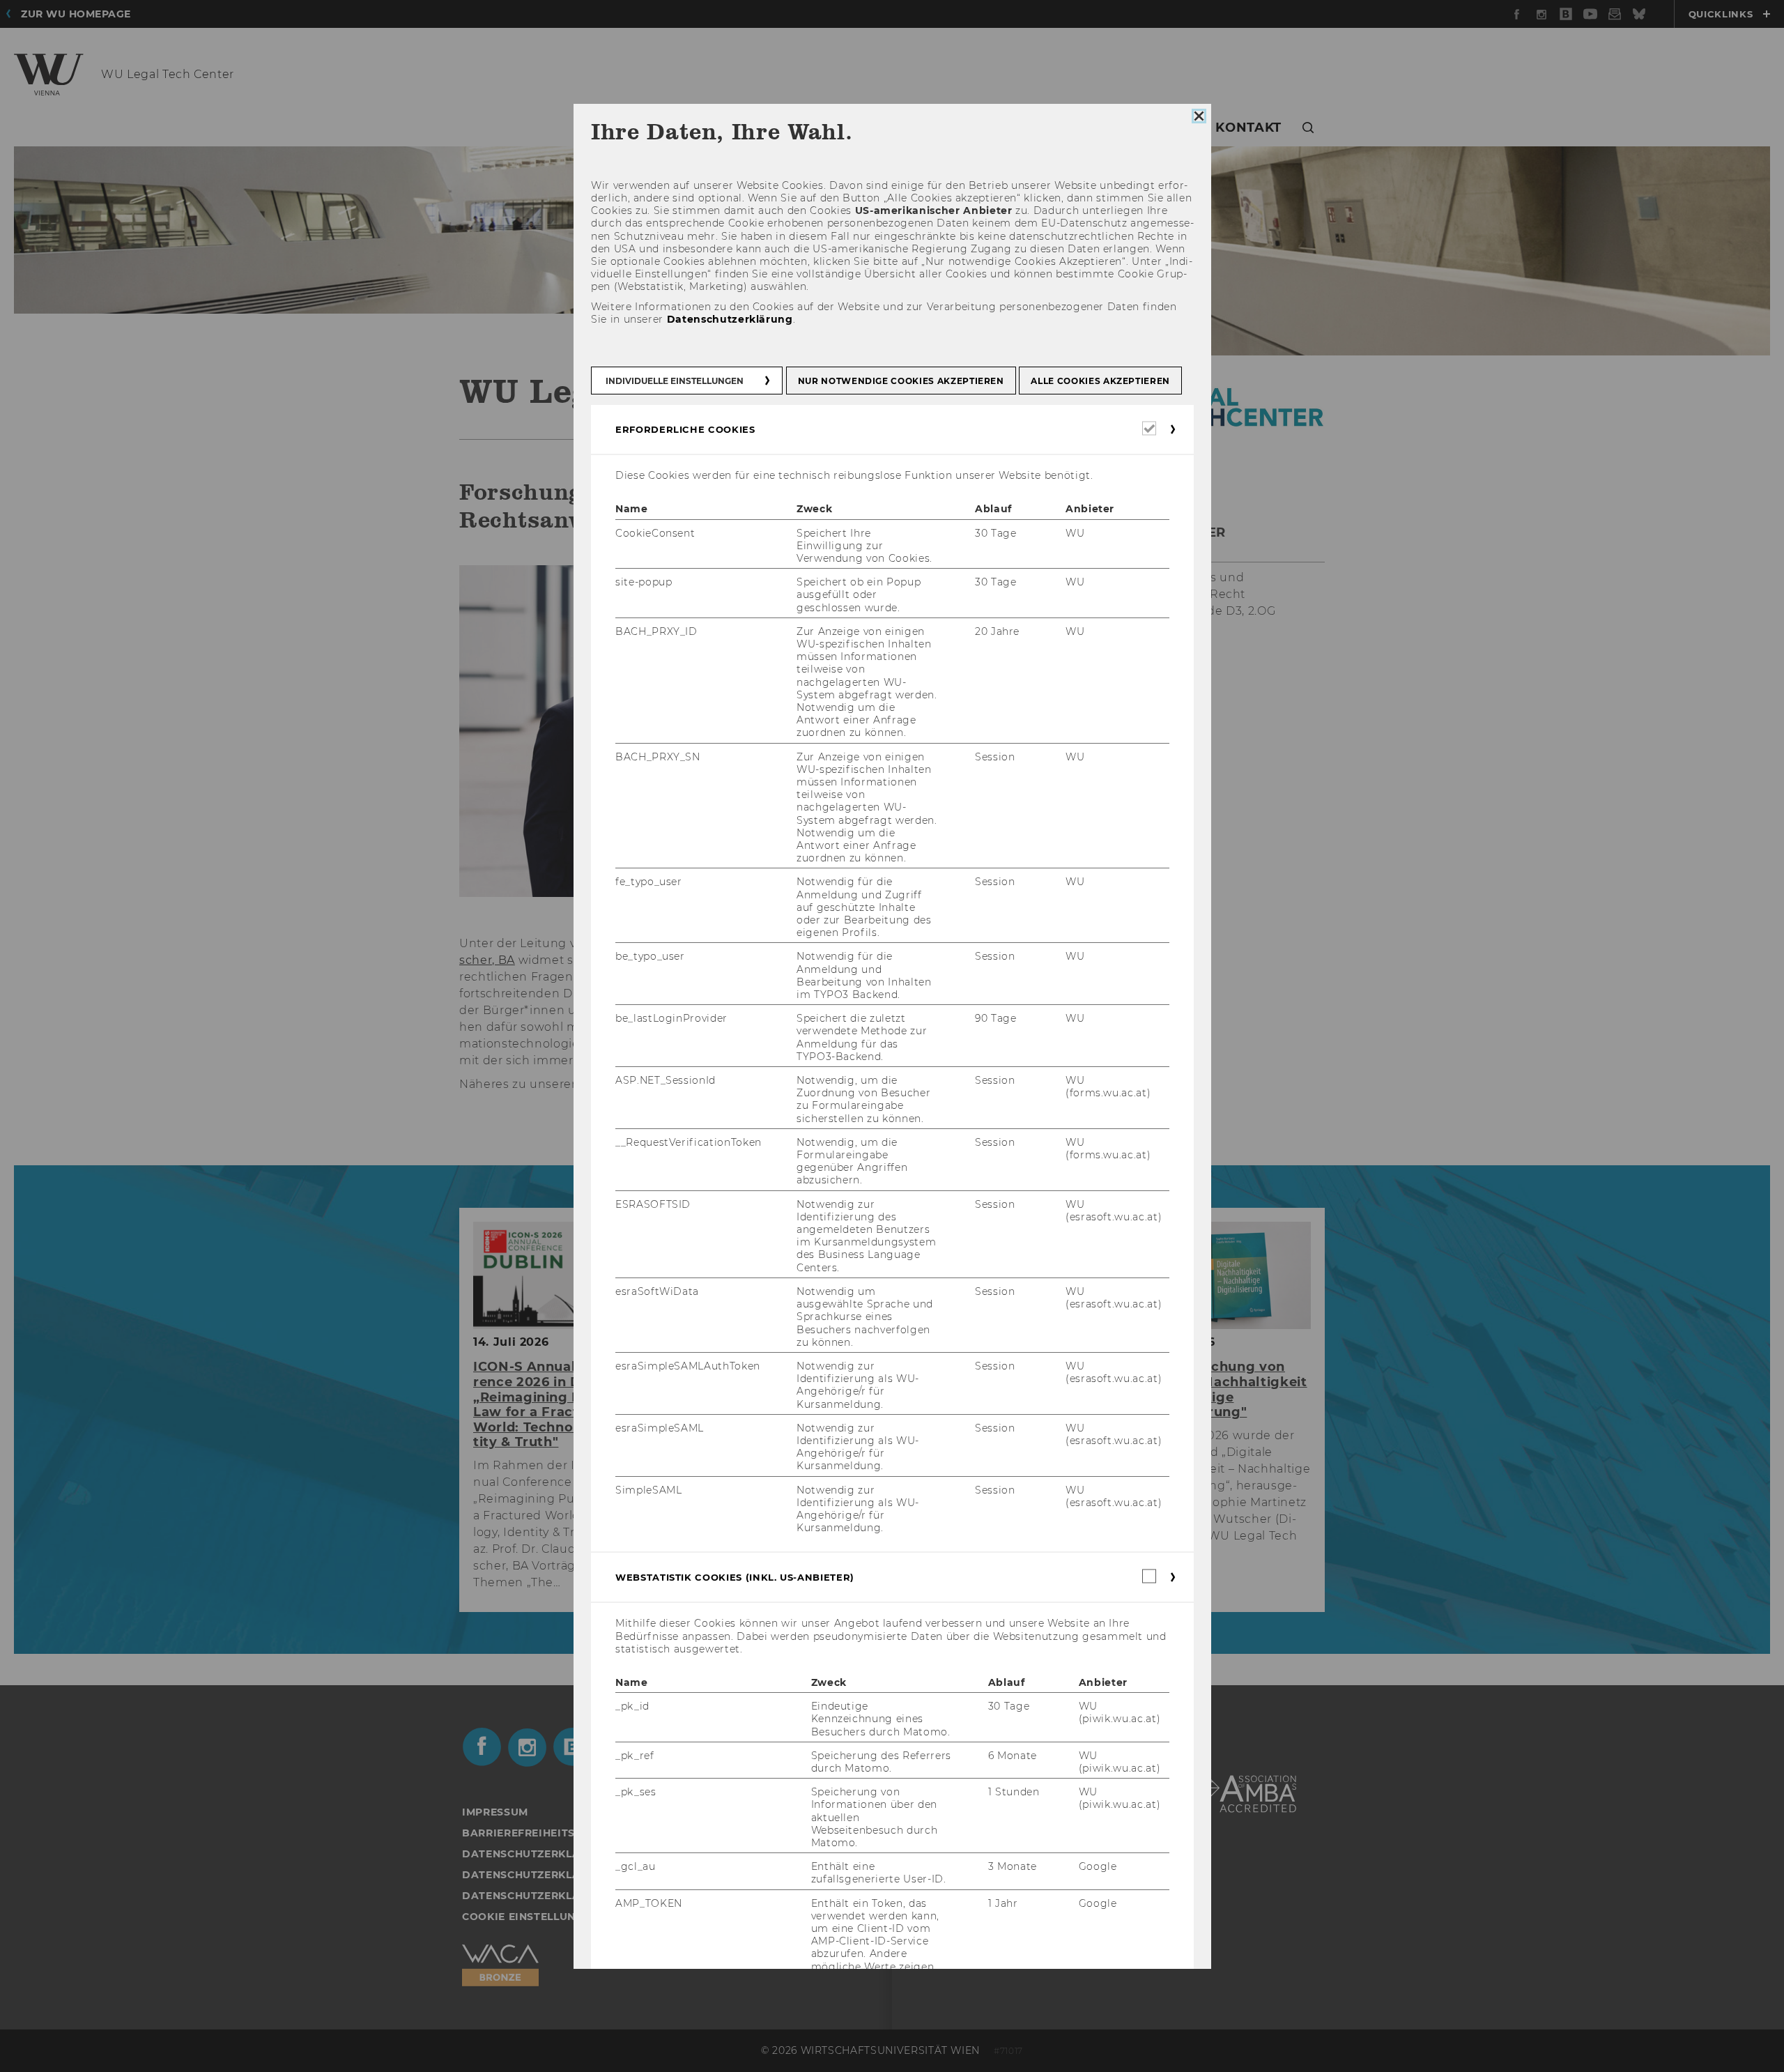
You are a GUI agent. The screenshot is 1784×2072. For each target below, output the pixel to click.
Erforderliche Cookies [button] (685, 429)
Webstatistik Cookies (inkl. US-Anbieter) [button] (735, 1578)
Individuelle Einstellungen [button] (675, 381)
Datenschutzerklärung (729, 319)
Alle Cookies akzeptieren (1100, 381)
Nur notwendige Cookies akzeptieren (900, 381)
